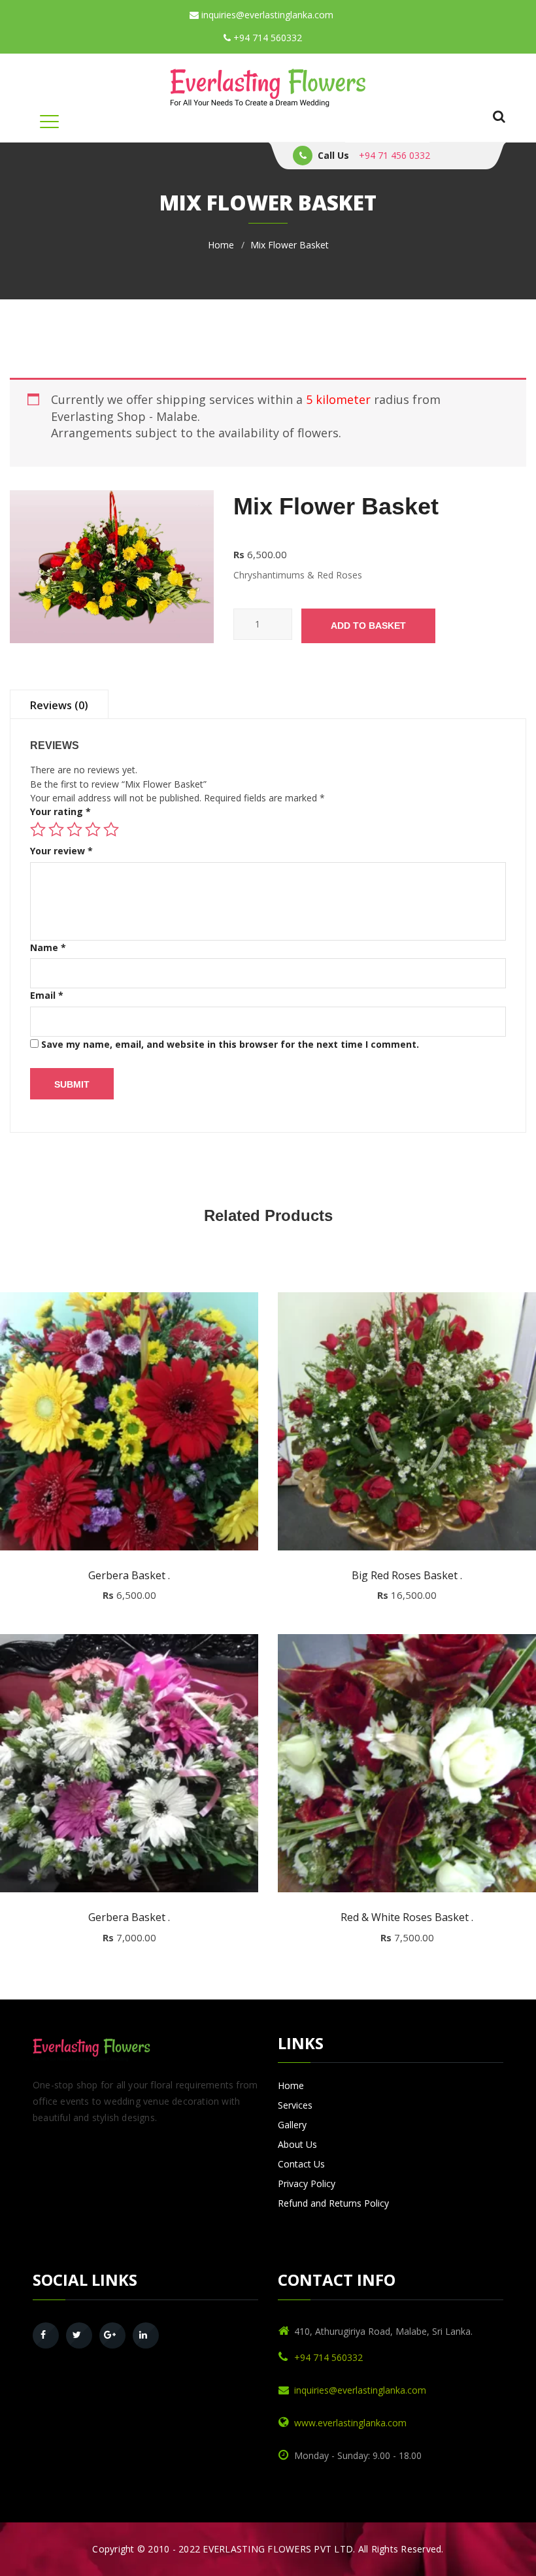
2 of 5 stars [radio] (56, 829)
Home (221, 245)
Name (48, 947)
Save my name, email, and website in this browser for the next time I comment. (230, 1044)
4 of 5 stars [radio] (93, 829)
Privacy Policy (307, 2183)
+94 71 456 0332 (394, 155)
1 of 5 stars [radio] (38, 829)
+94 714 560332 (266, 38)
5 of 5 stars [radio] (111, 829)
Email (47, 995)
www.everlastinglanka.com (350, 2423)
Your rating (60, 811)
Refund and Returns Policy (333, 2203)
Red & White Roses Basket (407, 1918)
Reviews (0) (59, 705)
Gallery (292, 2125)
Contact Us (301, 2164)
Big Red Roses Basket (407, 1576)
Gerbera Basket (129, 1576)
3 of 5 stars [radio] (75, 829)
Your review (61, 851)
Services (295, 2105)
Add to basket (368, 626)
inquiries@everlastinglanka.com (266, 15)
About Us (297, 2144)
